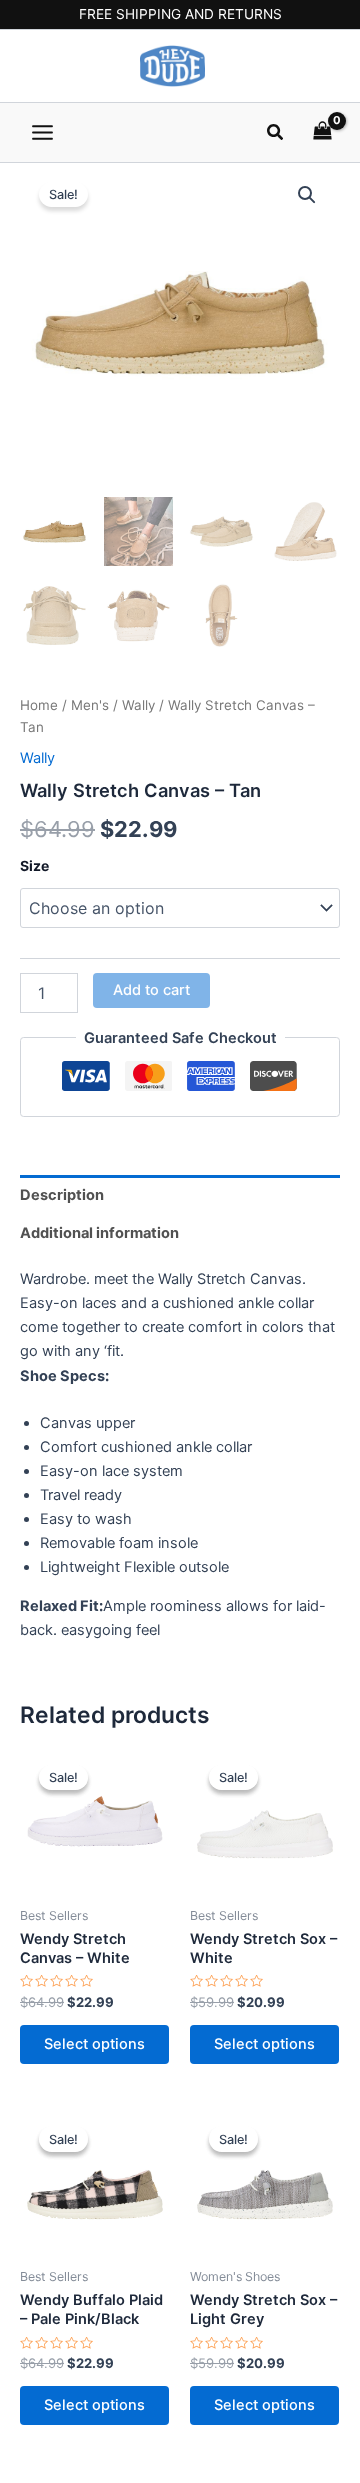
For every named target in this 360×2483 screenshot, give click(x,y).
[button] (276, 132)
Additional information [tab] (99, 1233)
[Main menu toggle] (42, 131)
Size (34, 865)
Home (39, 705)
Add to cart (151, 990)
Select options (94, 2044)
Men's (90, 705)
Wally (138, 705)
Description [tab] (62, 1195)
